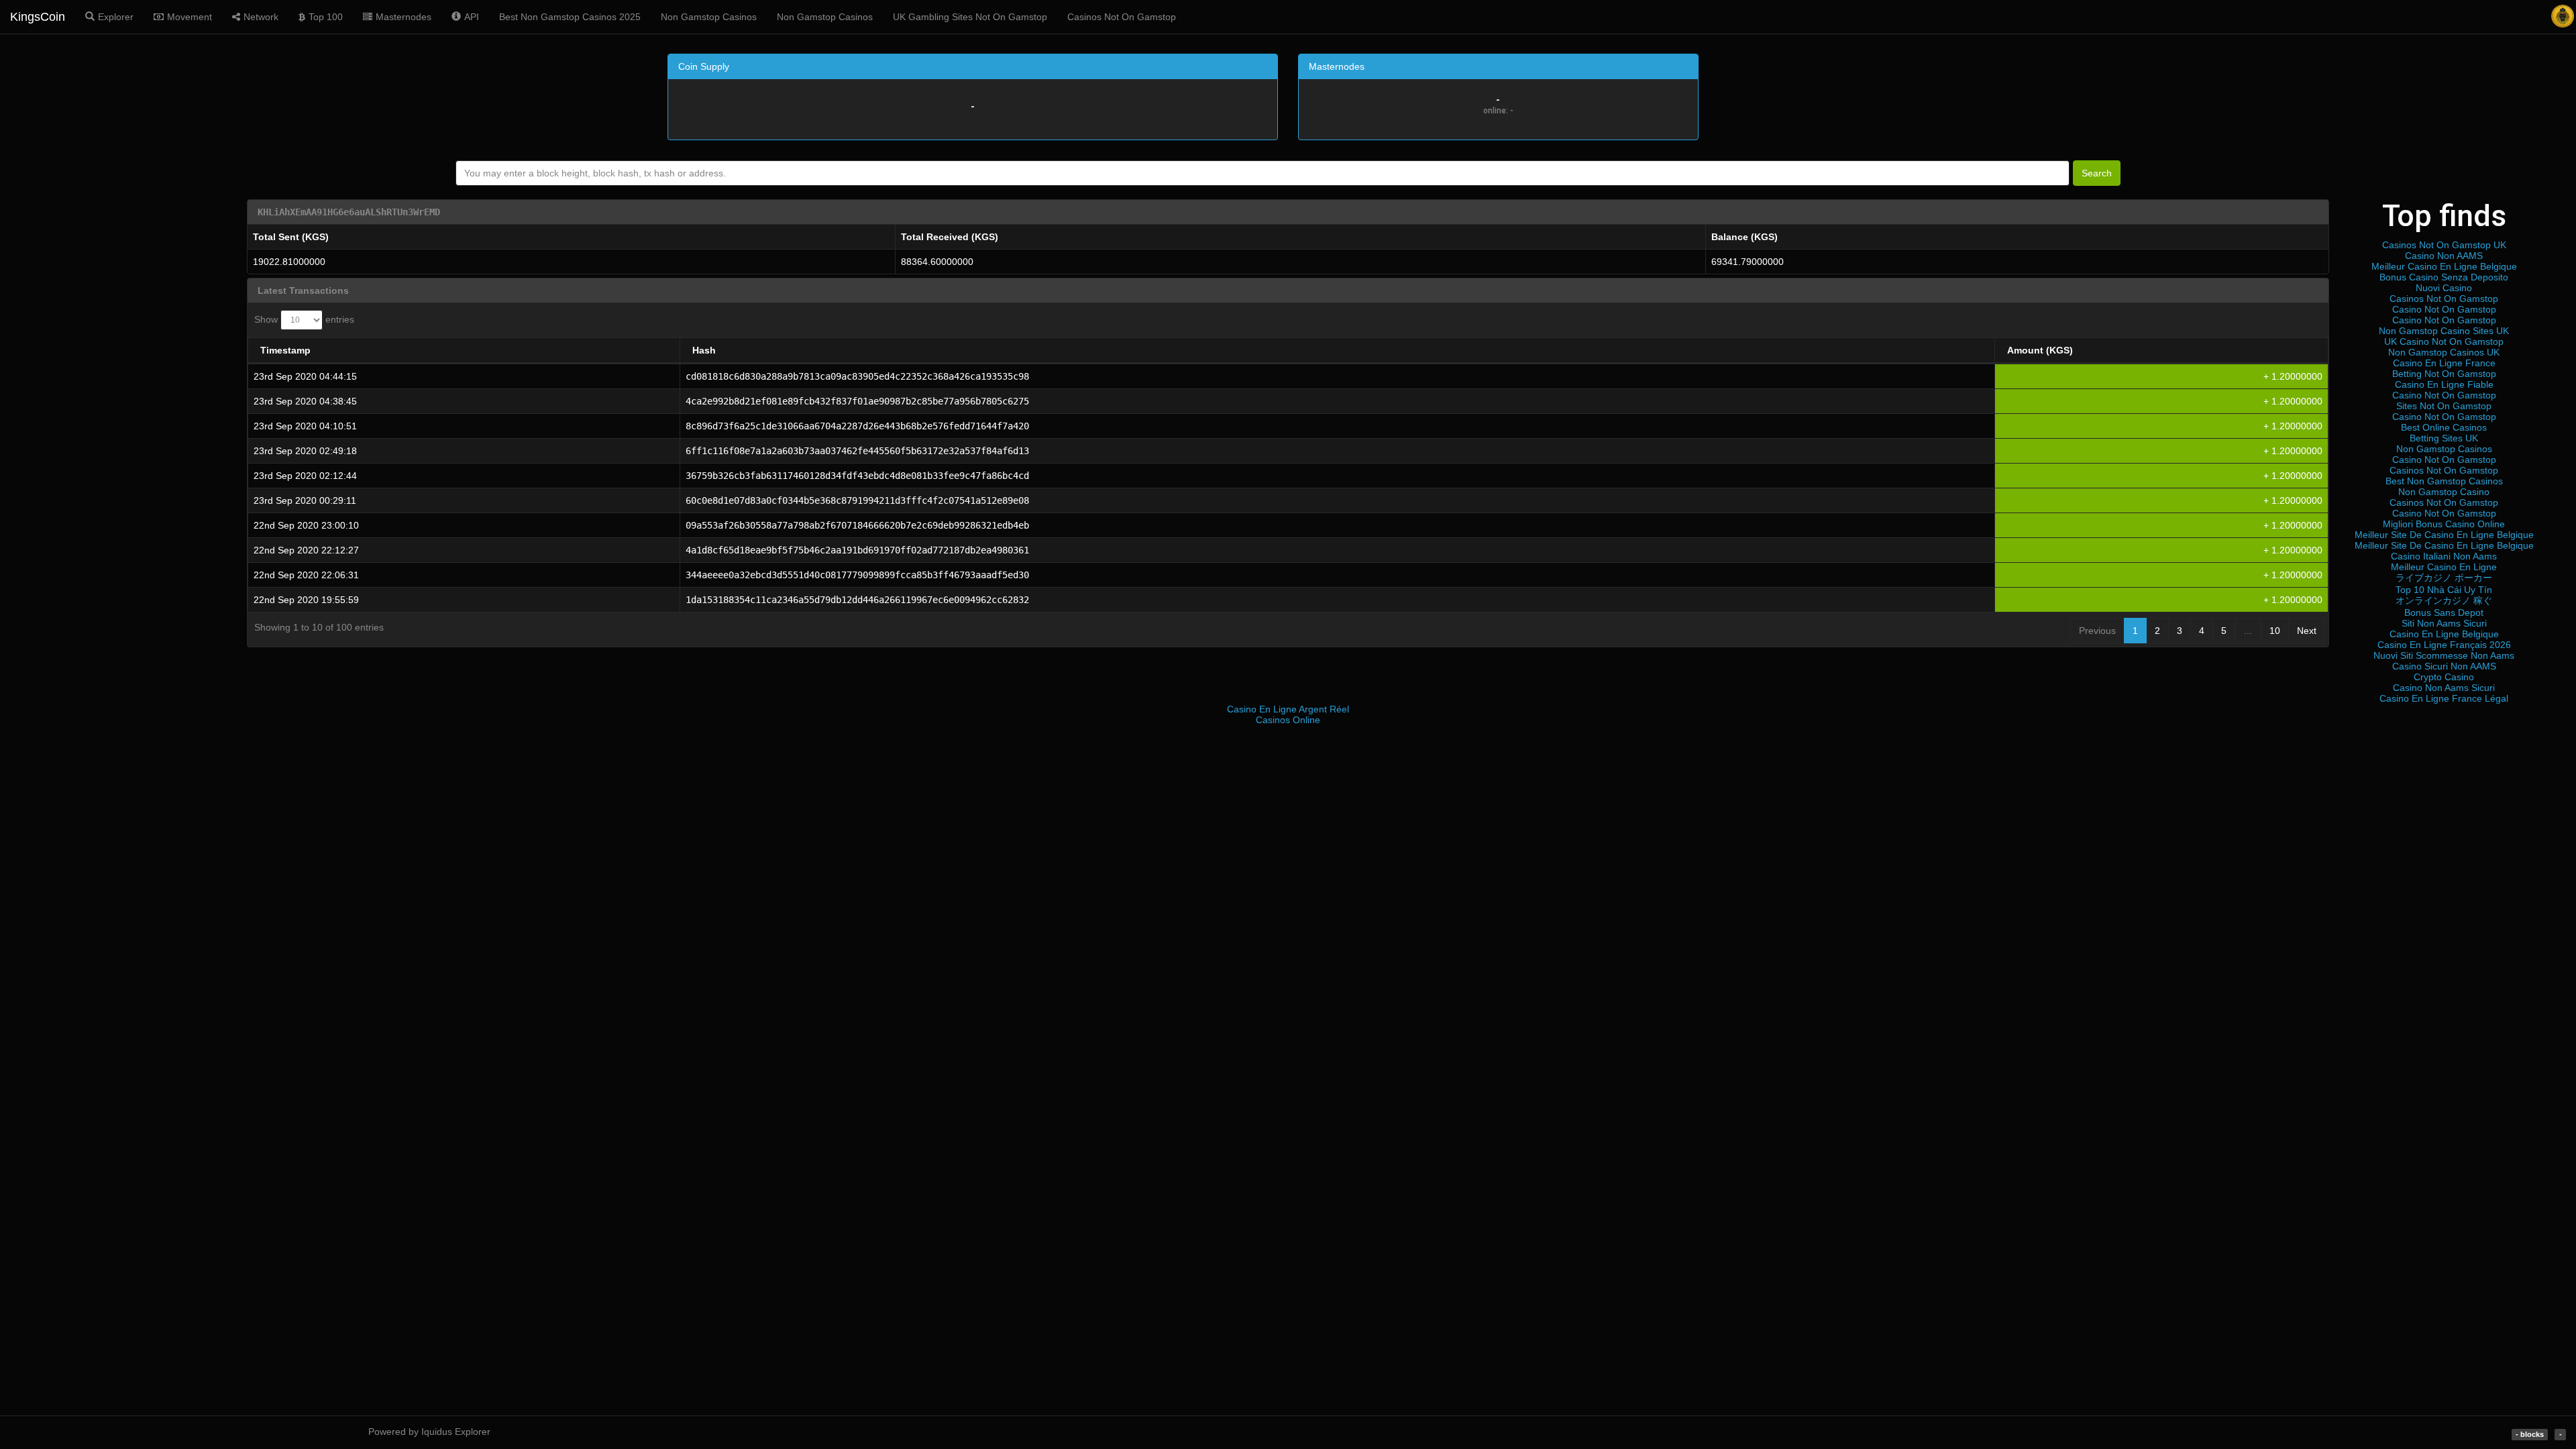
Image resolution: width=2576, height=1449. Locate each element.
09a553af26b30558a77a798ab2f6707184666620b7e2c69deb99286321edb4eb (857, 525)
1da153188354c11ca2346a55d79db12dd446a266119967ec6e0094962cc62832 (857, 600)
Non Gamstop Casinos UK (2444, 352)
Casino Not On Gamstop (2444, 309)
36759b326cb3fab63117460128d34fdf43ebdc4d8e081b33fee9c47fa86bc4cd (857, 476)
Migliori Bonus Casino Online (2444, 524)
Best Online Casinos (2444, 427)
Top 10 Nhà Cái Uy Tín (2444, 590)
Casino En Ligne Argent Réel (1288, 709)
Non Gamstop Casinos (709, 17)
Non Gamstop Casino (2444, 492)
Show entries (304, 319)
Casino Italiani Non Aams (2444, 556)
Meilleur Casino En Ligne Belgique (2444, 266)
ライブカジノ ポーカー (2444, 578)
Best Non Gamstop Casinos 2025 (570, 17)
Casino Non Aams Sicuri (2444, 688)
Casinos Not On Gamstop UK (2444, 245)
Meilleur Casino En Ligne (2444, 567)
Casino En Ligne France (2444, 363)
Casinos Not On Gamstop (1122, 17)
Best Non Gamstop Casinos (2444, 481)
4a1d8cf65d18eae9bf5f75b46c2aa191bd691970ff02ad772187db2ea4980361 (857, 550)
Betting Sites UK (2444, 438)
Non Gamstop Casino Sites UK (2444, 331)
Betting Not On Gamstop (2444, 374)
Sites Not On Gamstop (2444, 406)
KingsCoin (38, 17)
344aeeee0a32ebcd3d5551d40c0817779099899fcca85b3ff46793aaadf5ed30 (857, 575)
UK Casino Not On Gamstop (2444, 341)
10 (2275, 631)
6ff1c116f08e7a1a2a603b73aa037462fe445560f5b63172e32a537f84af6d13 (857, 451)
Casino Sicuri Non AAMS (2444, 666)
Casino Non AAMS (2444, 256)
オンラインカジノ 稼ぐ (2444, 600)
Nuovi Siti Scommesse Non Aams (2444, 655)
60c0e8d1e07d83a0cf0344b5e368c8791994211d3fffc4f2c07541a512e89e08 (857, 500)
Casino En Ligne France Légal (2444, 698)
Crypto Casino (2444, 677)
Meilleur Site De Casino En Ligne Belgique (2444, 535)
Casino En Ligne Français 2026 (2444, 645)
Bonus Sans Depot (2444, 612)
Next (2307, 631)
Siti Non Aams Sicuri (2444, 623)
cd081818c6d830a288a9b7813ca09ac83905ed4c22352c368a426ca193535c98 (857, 376)
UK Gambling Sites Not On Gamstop (970, 17)
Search (2097, 173)
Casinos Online (1288, 720)
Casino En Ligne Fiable (2444, 384)
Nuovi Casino (2444, 288)
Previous (2097, 631)
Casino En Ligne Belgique (2444, 634)
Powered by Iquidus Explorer (429, 1432)
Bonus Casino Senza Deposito (2444, 277)
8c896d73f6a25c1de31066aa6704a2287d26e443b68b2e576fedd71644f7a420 (857, 426)
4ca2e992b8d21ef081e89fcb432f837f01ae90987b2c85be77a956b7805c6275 (857, 401)
